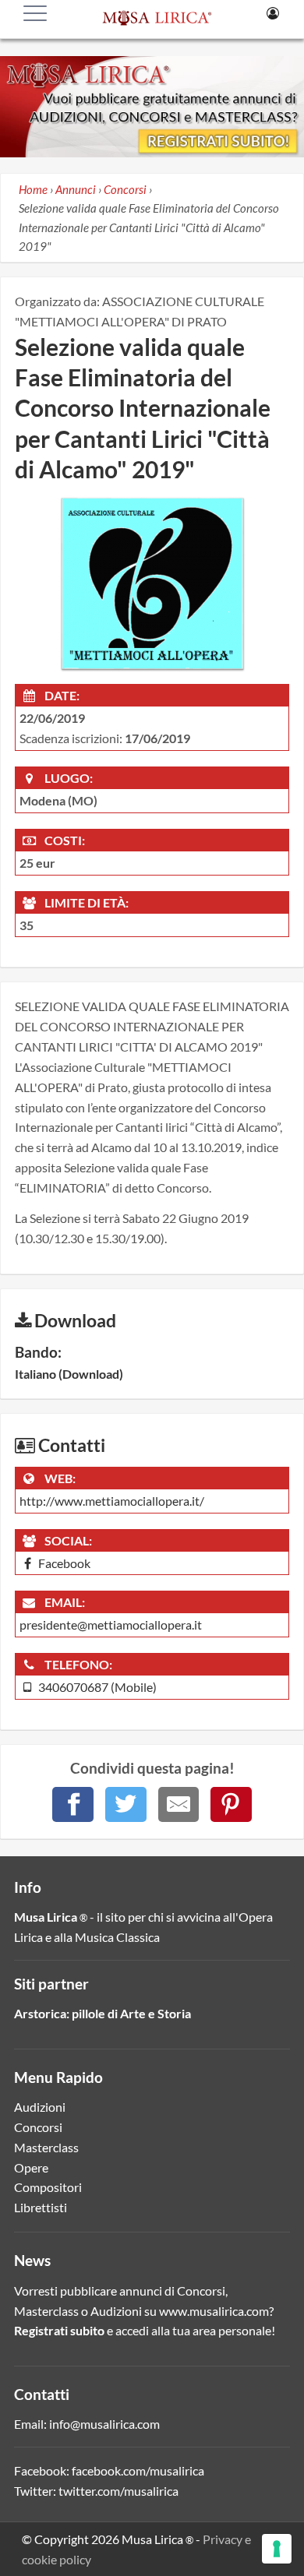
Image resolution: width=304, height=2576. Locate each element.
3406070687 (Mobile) (96, 1687)
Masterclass (46, 2147)
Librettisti (41, 2207)
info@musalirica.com (104, 2424)
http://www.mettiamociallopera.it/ (112, 1501)
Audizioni (40, 2107)
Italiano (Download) (69, 1374)
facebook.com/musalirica (138, 2470)
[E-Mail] (179, 1804)
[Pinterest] (231, 1804)
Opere (31, 2167)
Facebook (63, 1563)
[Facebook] (73, 1804)
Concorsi (38, 2127)
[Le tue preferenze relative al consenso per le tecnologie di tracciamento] (277, 2549)
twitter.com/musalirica (118, 2491)
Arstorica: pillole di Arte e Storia (103, 2013)
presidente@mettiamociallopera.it (111, 1625)
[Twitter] (126, 1804)
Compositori (48, 2187)
